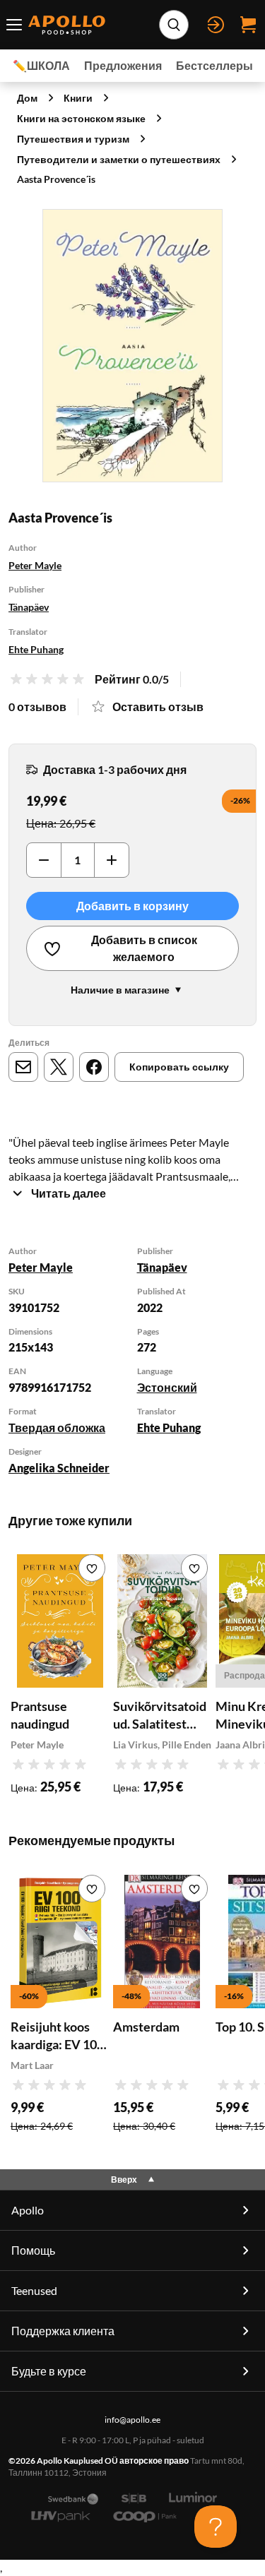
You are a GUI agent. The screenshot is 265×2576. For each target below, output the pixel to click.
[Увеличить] (112, 860)
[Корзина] (248, 25)
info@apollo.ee (132, 2420)
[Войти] (216, 25)
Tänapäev (29, 607)
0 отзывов (37, 706)
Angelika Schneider (59, 1468)
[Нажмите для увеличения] (132, 346)
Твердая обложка (57, 1427)
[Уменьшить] (44, 860)
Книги (78, 98)
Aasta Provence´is (56, 179)
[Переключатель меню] (14, 25)
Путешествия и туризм (73, 139)
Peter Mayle (35, 565)
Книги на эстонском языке (81, 118)
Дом (27, 98)
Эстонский (167, 1387)
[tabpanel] (132, 1362)
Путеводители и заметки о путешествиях (119, 159)
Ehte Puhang (36, 649)
